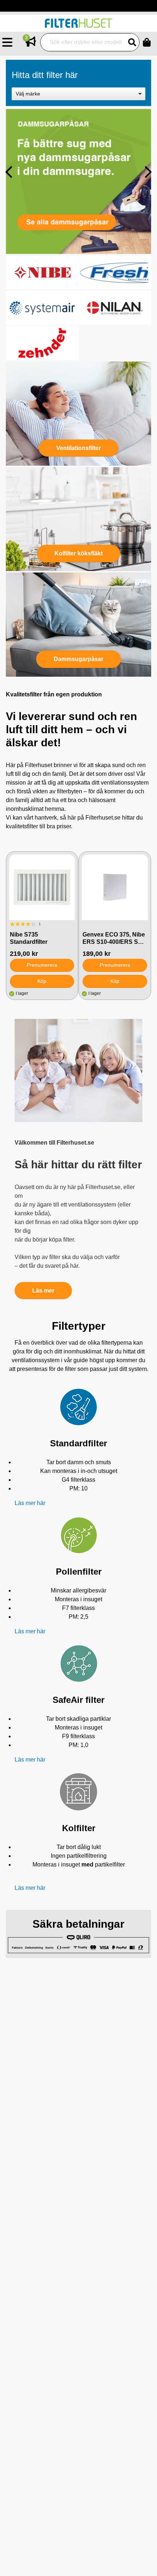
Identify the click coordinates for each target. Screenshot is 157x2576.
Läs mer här (30, 1503)
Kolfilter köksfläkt (78, 553)
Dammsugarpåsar (78, 659)
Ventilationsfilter (78, 448)
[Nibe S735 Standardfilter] (42, 887)
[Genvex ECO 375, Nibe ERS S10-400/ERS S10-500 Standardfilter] (115, 887)
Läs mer (43, 1291)
